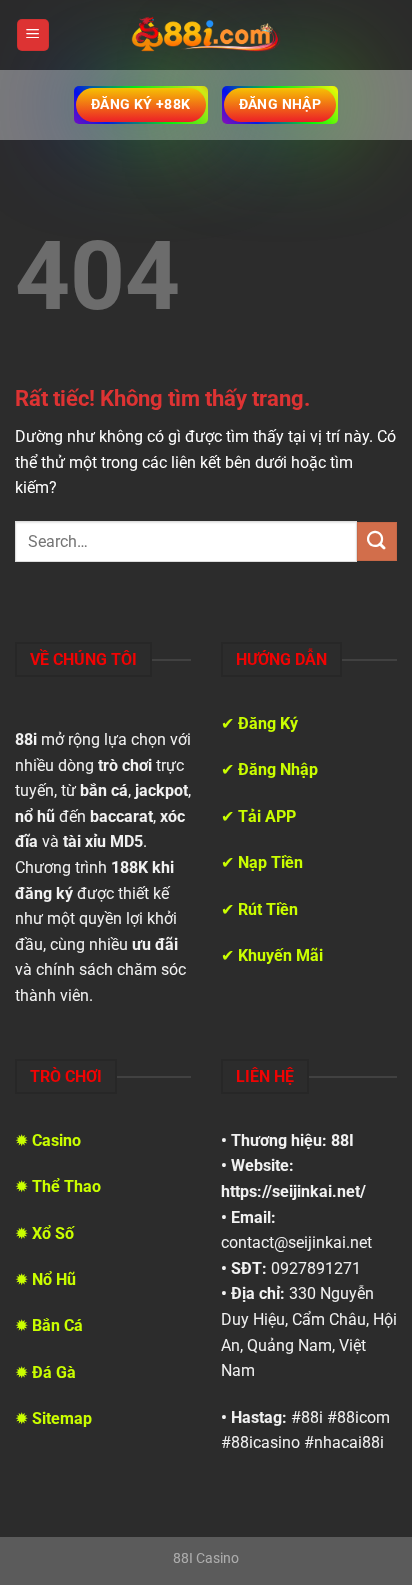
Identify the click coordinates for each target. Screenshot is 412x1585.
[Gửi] (377, 541)
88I (342, 1140)
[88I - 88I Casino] (206, 35)
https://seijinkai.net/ (293, 1191)
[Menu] (33, 35)
